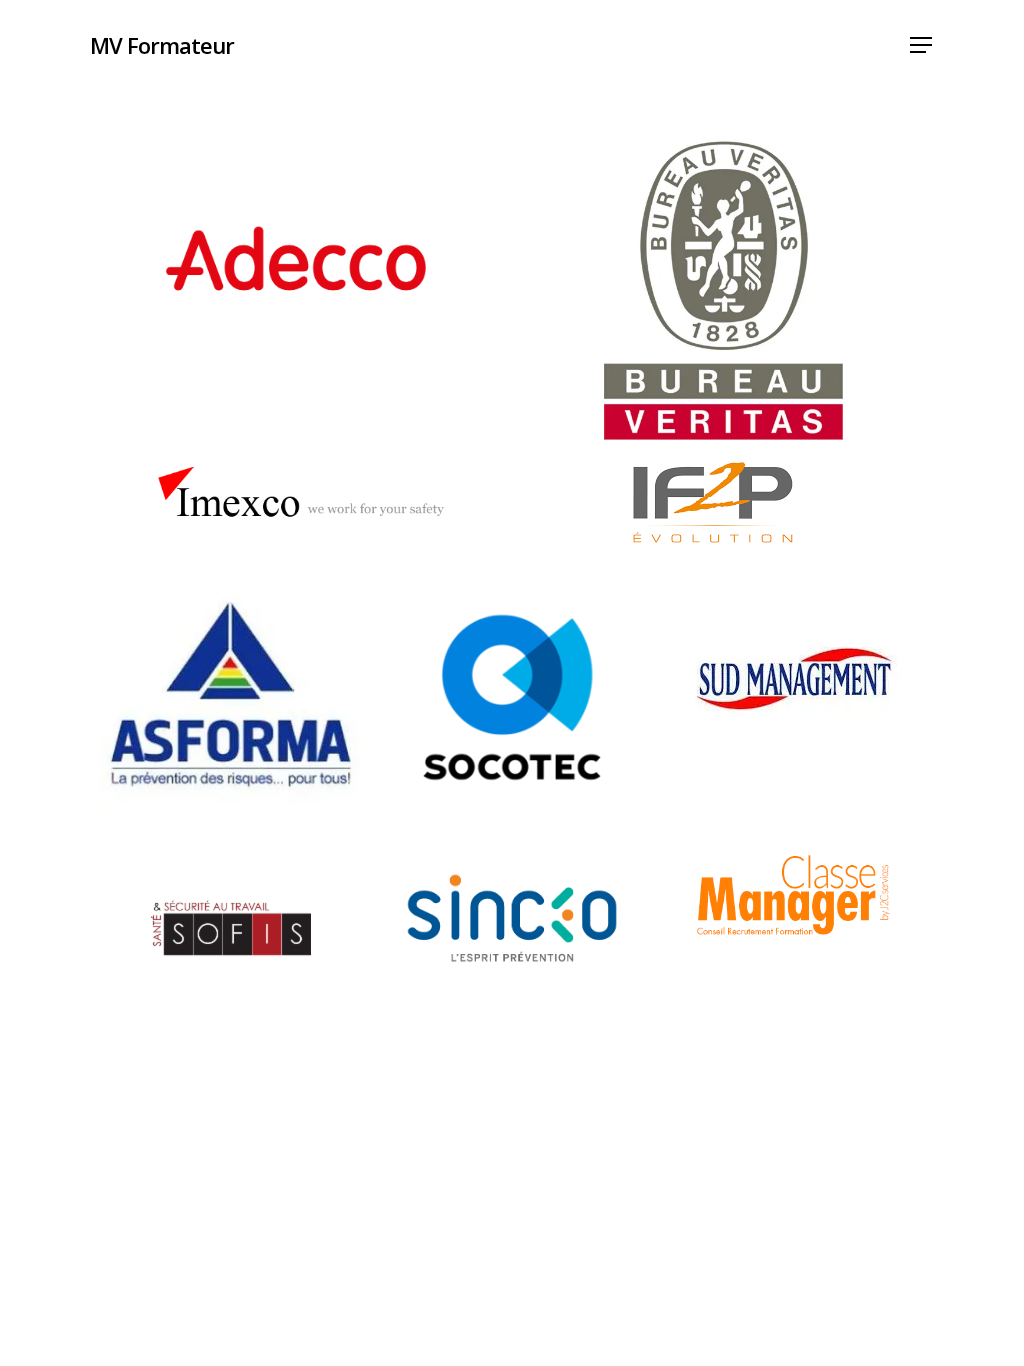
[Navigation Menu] (922, 45)
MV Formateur (162, 45)
